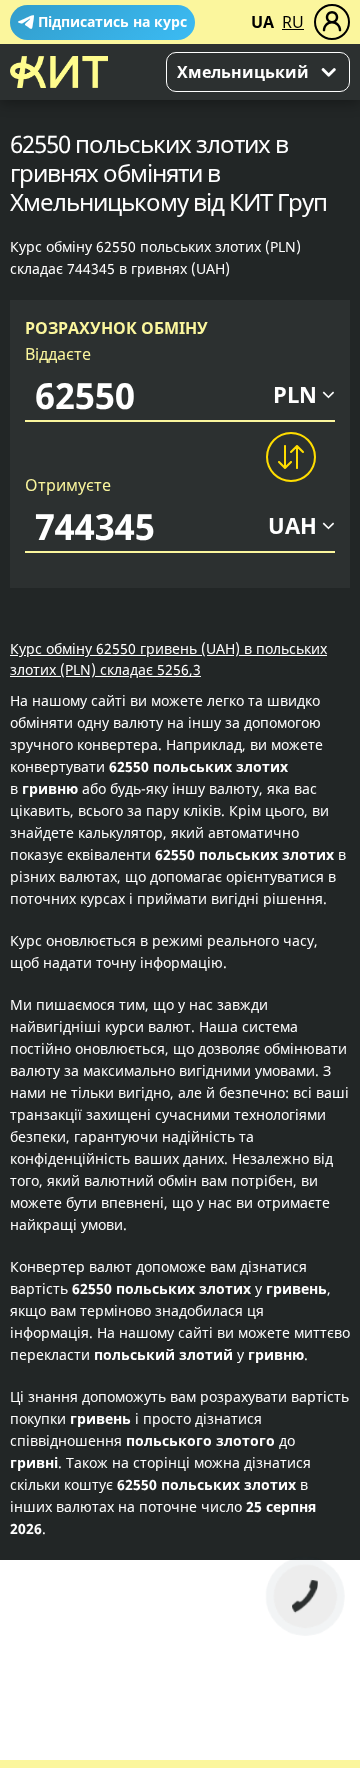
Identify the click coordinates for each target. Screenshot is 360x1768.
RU (293, 22)
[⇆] (290, 457)
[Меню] (332, 22)
